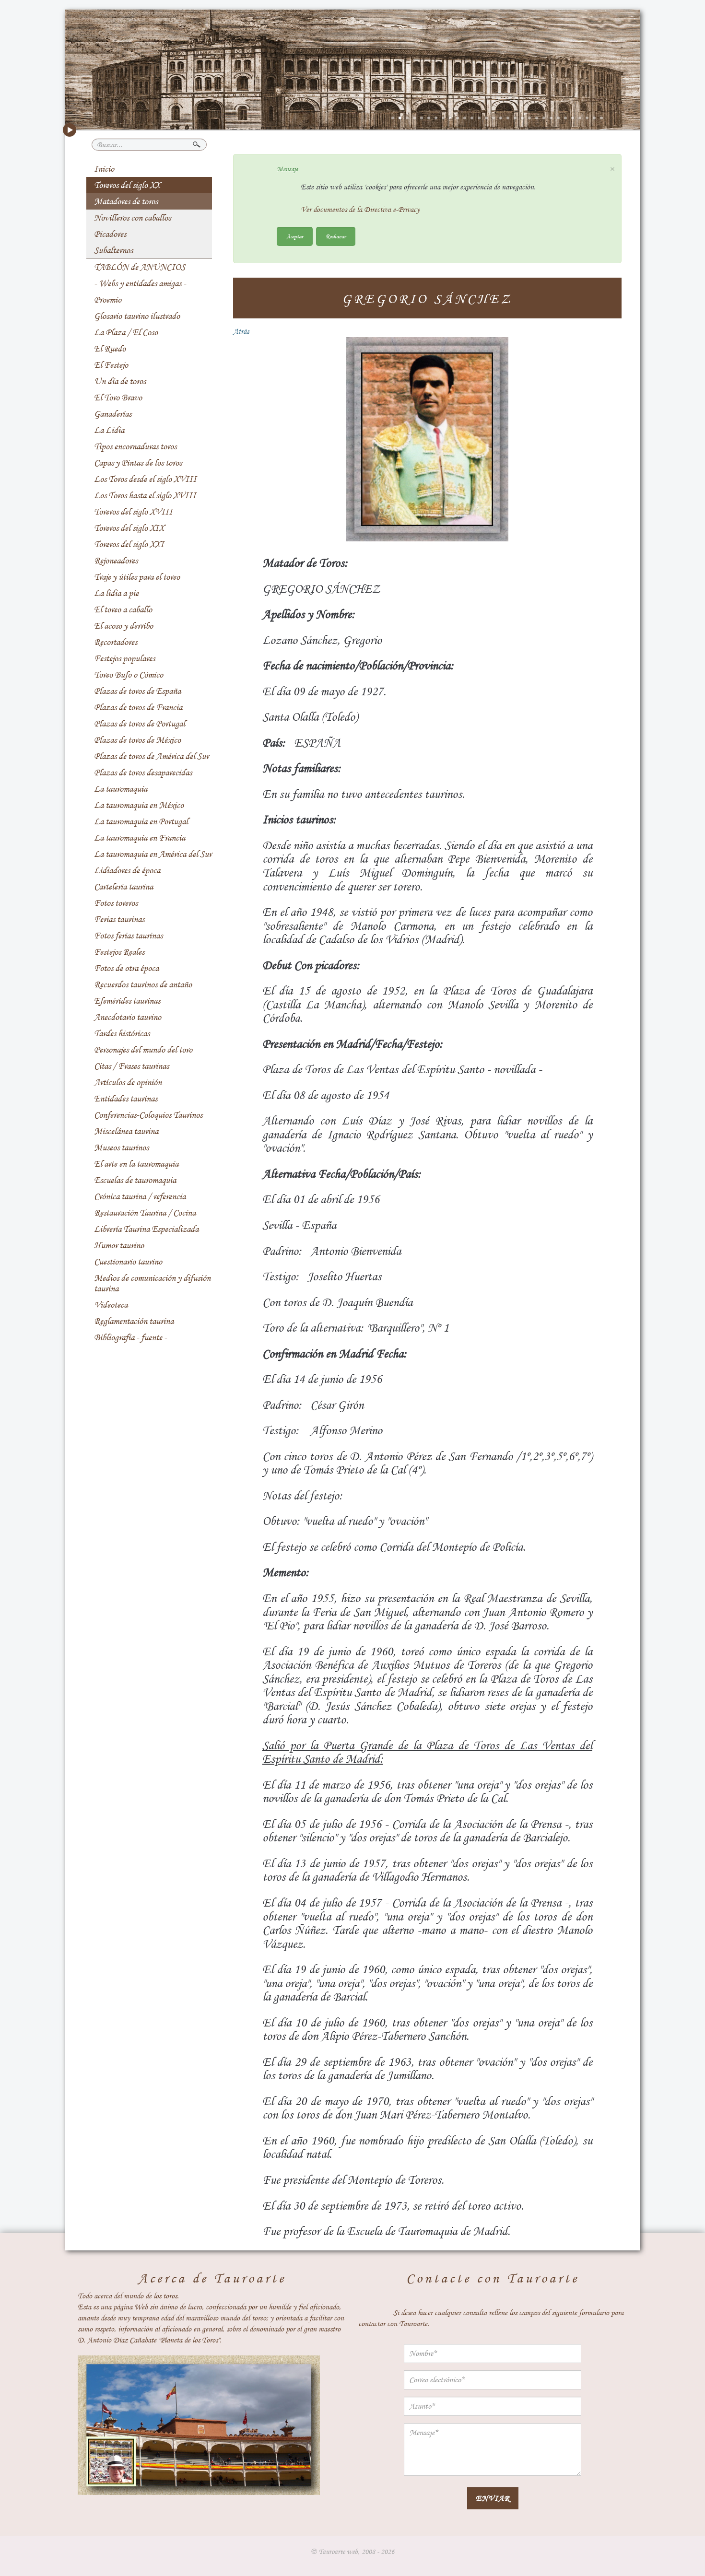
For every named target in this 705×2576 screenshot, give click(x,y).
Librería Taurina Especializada (146, 1229)
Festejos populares (124, 658)
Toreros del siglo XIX (129, 528)
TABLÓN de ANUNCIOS (140, 267)
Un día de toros (120, 381)
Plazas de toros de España (137, 691)
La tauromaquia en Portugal (141, 821)
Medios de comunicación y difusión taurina (152, 1283)
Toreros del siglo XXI (129, 544)
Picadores (110, 234)
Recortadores (116, 642)
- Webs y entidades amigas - (140, 283)
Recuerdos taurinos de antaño (143, 984)
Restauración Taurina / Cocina (145, 1213)
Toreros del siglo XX (127, 185)
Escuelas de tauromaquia (135, 1180)
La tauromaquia (121, 789)
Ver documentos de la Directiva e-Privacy (360, 210)
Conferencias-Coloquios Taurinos (148, 1115)
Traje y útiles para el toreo (137, 577)
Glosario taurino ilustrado (137, 316)
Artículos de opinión (128, 1082)
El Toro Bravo (118, 398)
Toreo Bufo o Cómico (129, 675)
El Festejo (111, 365)
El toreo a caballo (123, 609)
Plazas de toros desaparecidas (143, 773)
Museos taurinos (121, 1147)
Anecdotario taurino (128, 1017)
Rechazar (336, 236)
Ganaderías (113, 414)
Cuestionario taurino (128, 1262)
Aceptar (295, 236)
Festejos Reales (119, 952)
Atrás (241, 331)
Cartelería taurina (123, 887)
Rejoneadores (116, 561)
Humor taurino (119, 1245)
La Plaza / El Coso (126, 332)
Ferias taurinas (119, 919)
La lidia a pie (116, 593)
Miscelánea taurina (126, 1131)
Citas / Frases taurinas (131, 1066)
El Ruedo (110, 349)
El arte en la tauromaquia (136, 1164)
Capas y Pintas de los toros (138, 463)
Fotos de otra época (126, 968)
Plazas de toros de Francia (138, 707)
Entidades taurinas (126, 1099)
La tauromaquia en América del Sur (153, 854)
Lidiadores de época (127, 870)
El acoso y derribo (123, 626)
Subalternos (113, 250)
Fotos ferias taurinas (128, 936)
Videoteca (111, 1305)
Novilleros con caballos (132, 218)
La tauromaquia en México (139, 805)
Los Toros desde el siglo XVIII (145, 479)
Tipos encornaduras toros (135, 446)
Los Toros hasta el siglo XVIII (145, 495)
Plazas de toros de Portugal (140, 724)
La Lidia (109, 430)
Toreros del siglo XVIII (133, 512)
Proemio (108, 300)
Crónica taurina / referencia (140, 1196)
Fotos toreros (116, 903)
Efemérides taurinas (127, 1001)
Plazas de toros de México (137, 740)
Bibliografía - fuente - (130, 1337)
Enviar (493, 2498)
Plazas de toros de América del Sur (151, 756)
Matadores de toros (126, 201)
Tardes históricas (122, 1033)
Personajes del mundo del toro (143, 1050)
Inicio (104, 169)
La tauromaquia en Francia (140, 838)
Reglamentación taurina (134, 1321)
